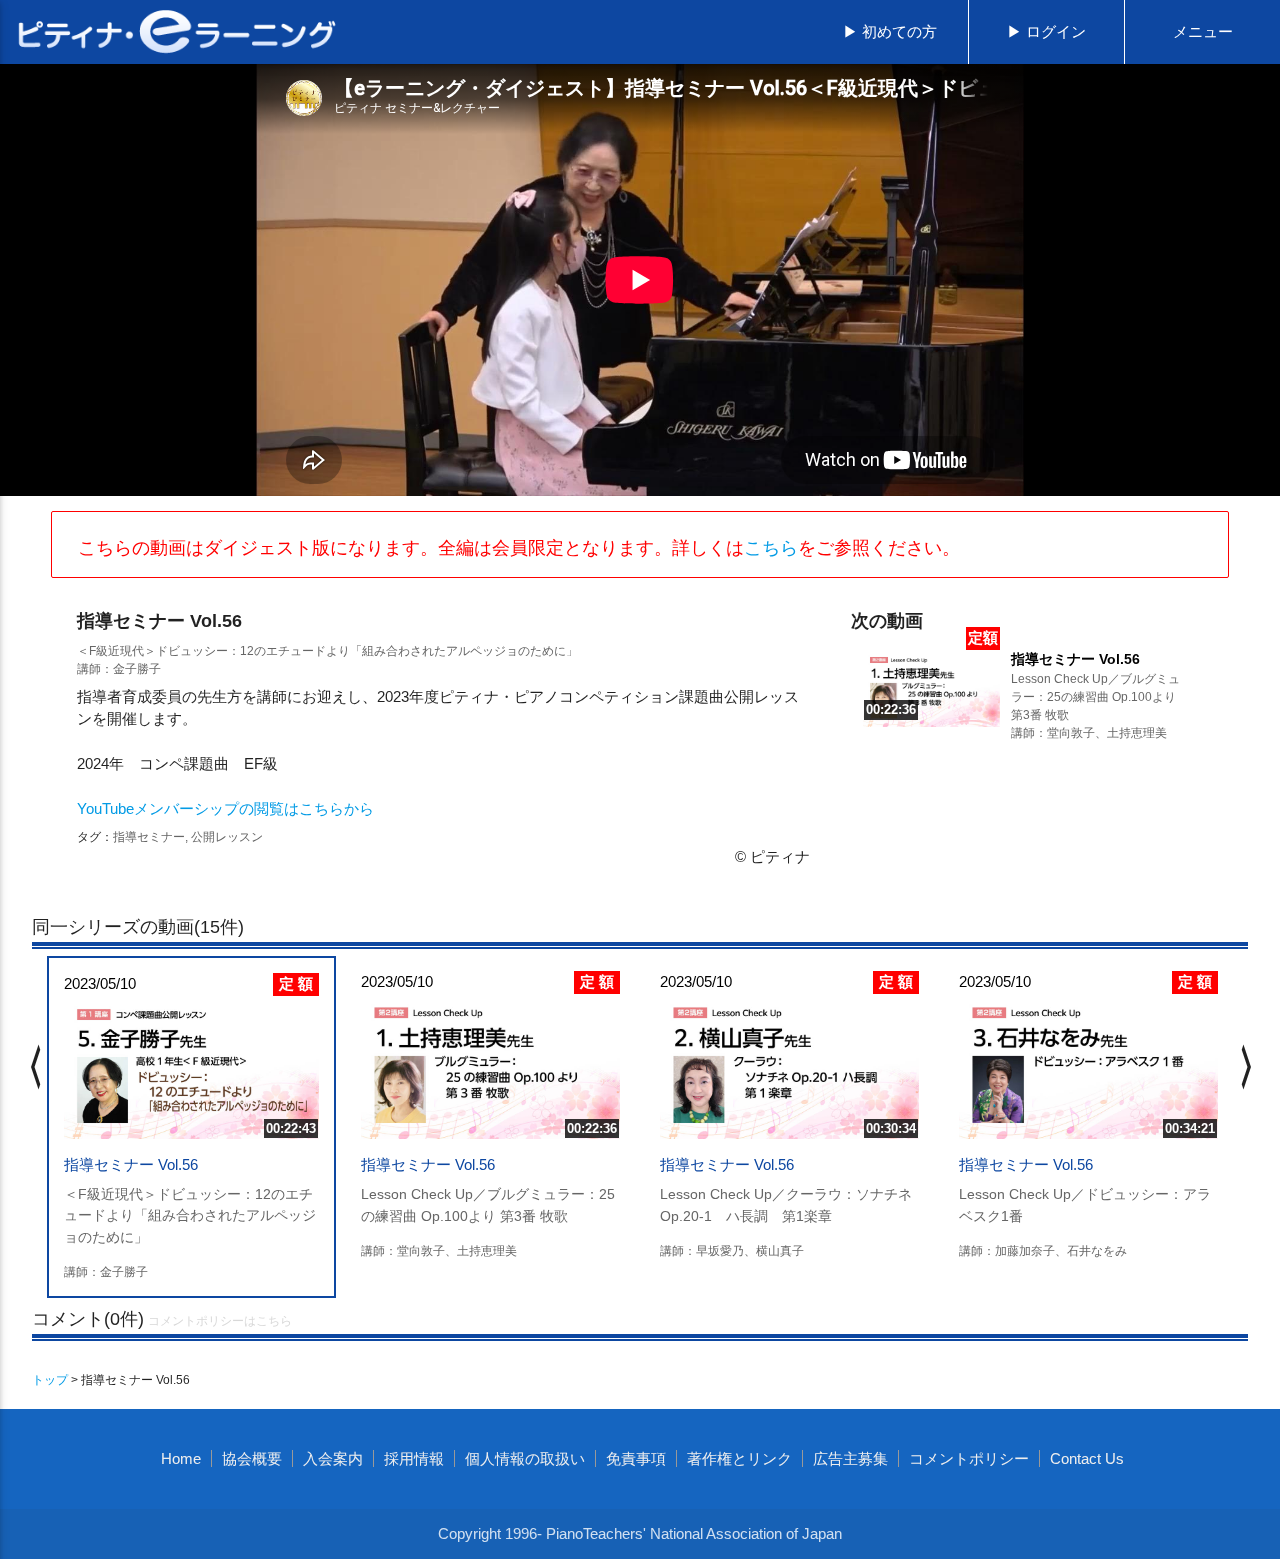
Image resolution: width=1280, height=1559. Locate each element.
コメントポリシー (969, 1458)
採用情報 (414, 1458)
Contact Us (1087, 1458)
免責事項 (636, 1458)
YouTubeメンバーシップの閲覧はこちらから (225, 808)
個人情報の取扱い (525, 1458)
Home (181, 1458)
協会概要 (252, 1458)
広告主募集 (850, 1458)
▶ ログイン (1046, 31)
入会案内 (333, 1458)
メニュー (1203, 31)
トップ (50, 1380)
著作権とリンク (739, 1458)
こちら (771, 548)
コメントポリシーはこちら (220, 1321)
